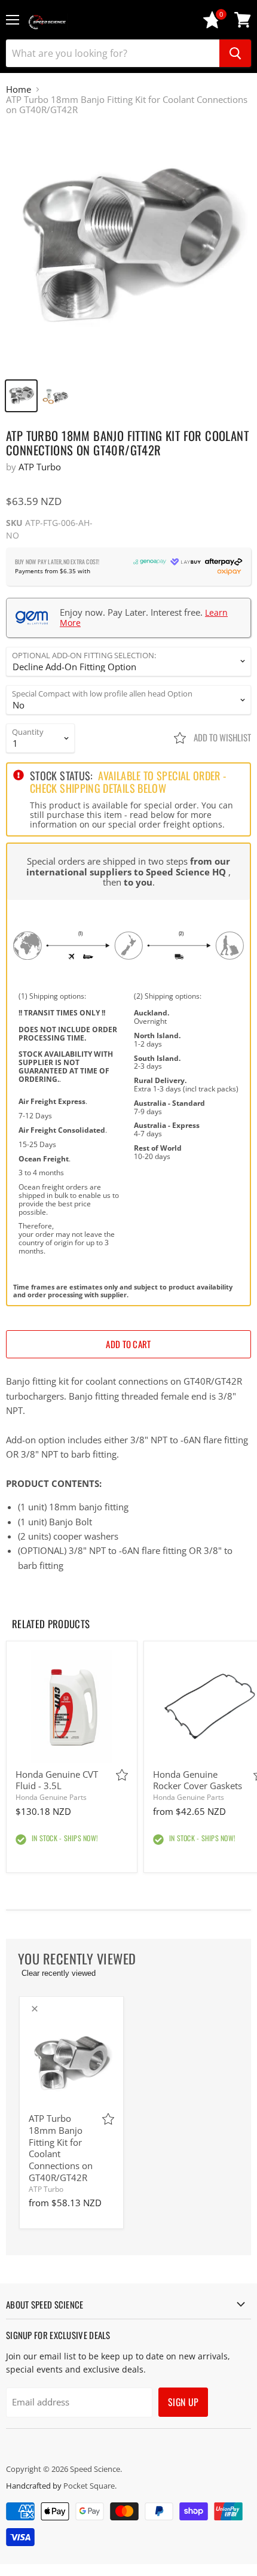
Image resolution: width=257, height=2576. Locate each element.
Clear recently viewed (59, 1973)
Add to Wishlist (221, 737)
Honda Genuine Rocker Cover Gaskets (198, 1780)
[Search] (235, 53)
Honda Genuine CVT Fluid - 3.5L (57, 1780)
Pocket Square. (90, 2486)
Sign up (183, 2402)
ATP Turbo (40, 467)
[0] (212, 25)
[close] (35, 2009)
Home (19, 89)
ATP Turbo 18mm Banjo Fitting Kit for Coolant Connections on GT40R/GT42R (61, 2148)
